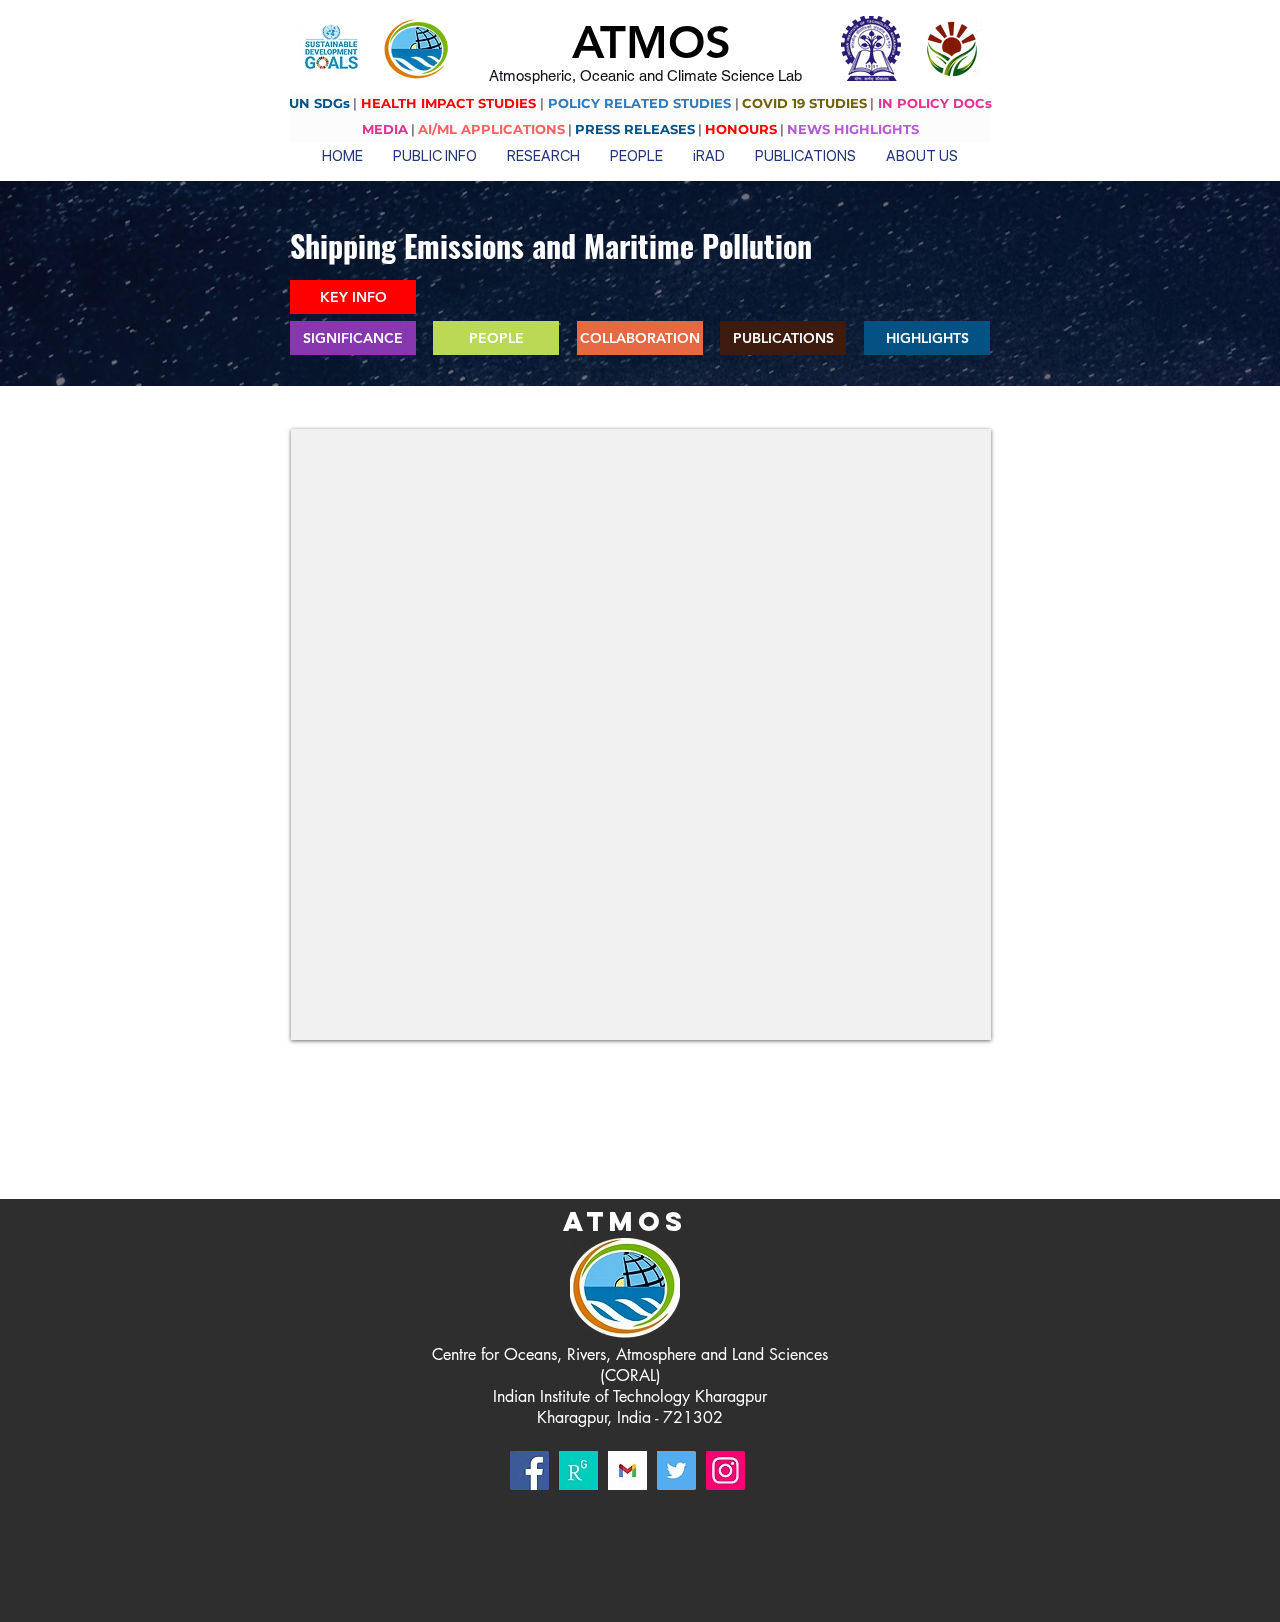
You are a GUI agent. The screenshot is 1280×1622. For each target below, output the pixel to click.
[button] (435, 154)
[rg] (578, 1470)
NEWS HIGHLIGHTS (853, 129)
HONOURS (741, 129)
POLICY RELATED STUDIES (639, 103)
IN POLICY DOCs (935, 103)
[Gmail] (627, 1470)
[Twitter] (676, 1470)
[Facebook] (529, 1470)
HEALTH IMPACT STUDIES (448, 103)
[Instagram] (725, 1470)
